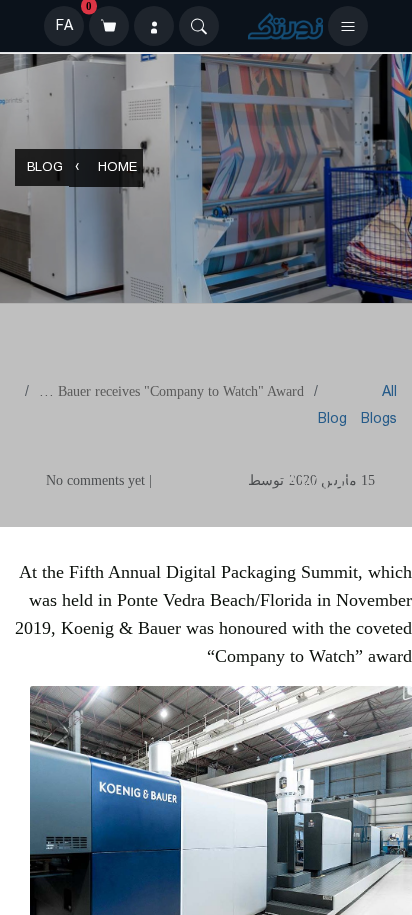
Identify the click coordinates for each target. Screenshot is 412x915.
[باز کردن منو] (348, 26)
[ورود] (154, 26)
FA (64, 26)
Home (117, 168)
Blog (45, 168)
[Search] (199, 26)
